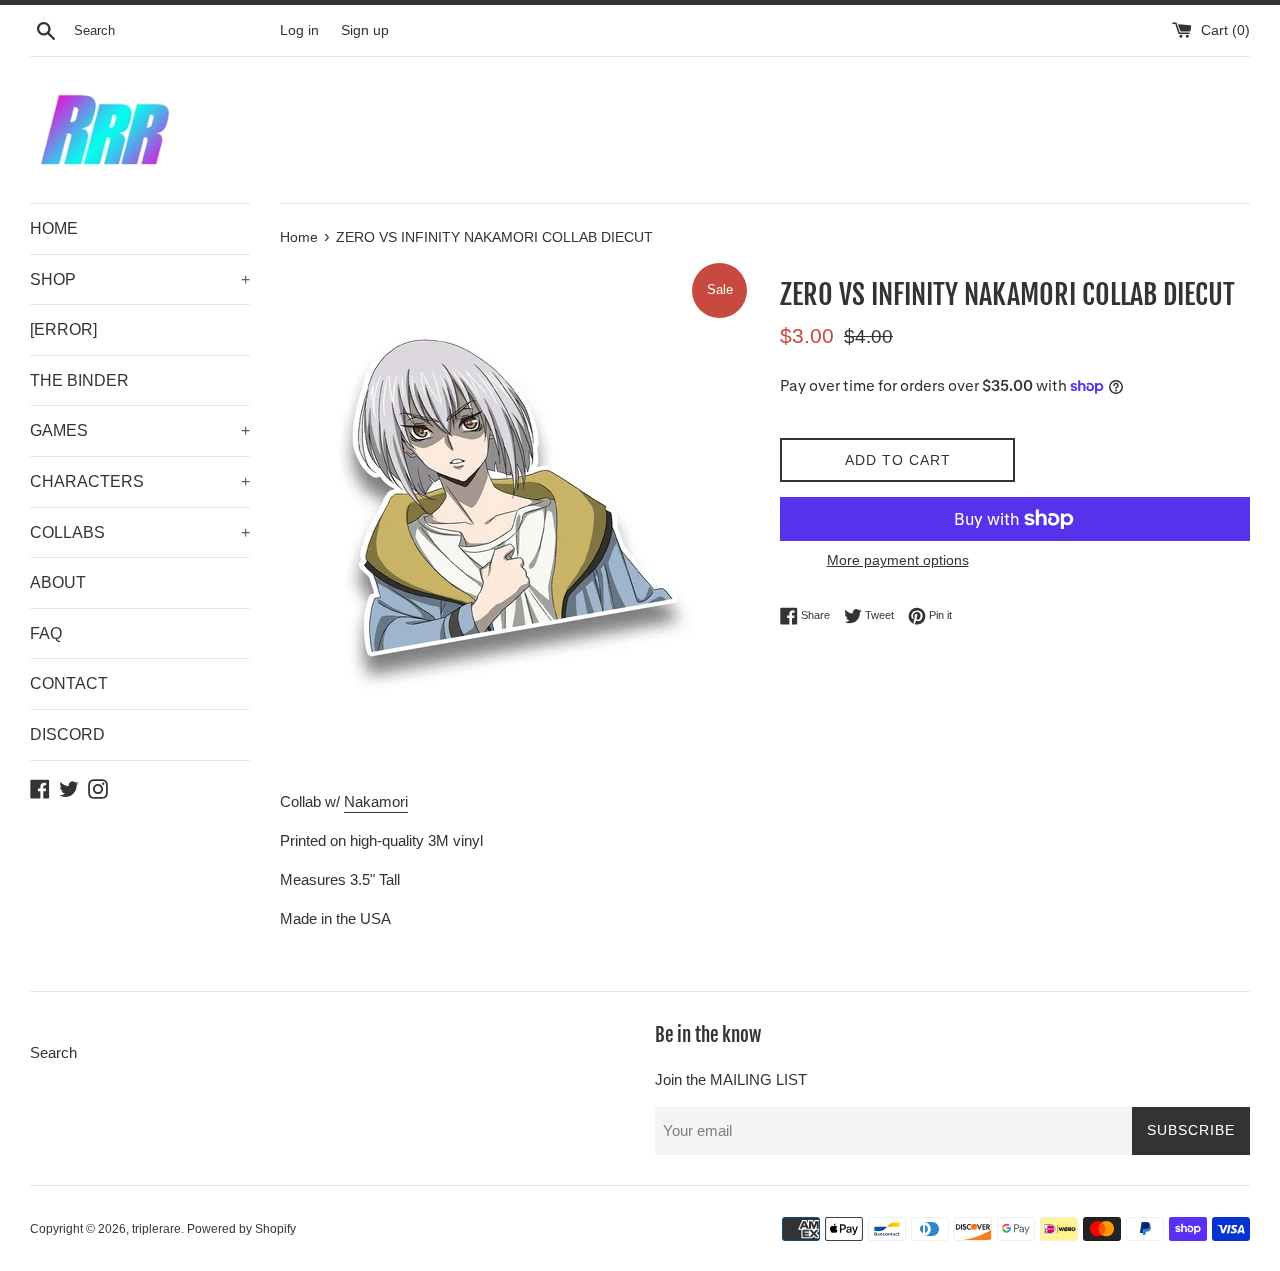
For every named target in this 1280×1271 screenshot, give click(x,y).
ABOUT (58, 582)
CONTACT (69, 683)
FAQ (46, 633)
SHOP (140, 279)
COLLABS (140, 532)
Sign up (365, 30)
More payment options (898, 560)
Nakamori (376, 801)
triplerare (156, 1229)
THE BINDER (79, 380)
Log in (299, 30)
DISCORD (67, 734)
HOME (54, 228)
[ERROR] (63, 329)
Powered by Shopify (241, 1229)
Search (53, 1052)
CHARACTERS (140, 481)
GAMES (140, 430)
